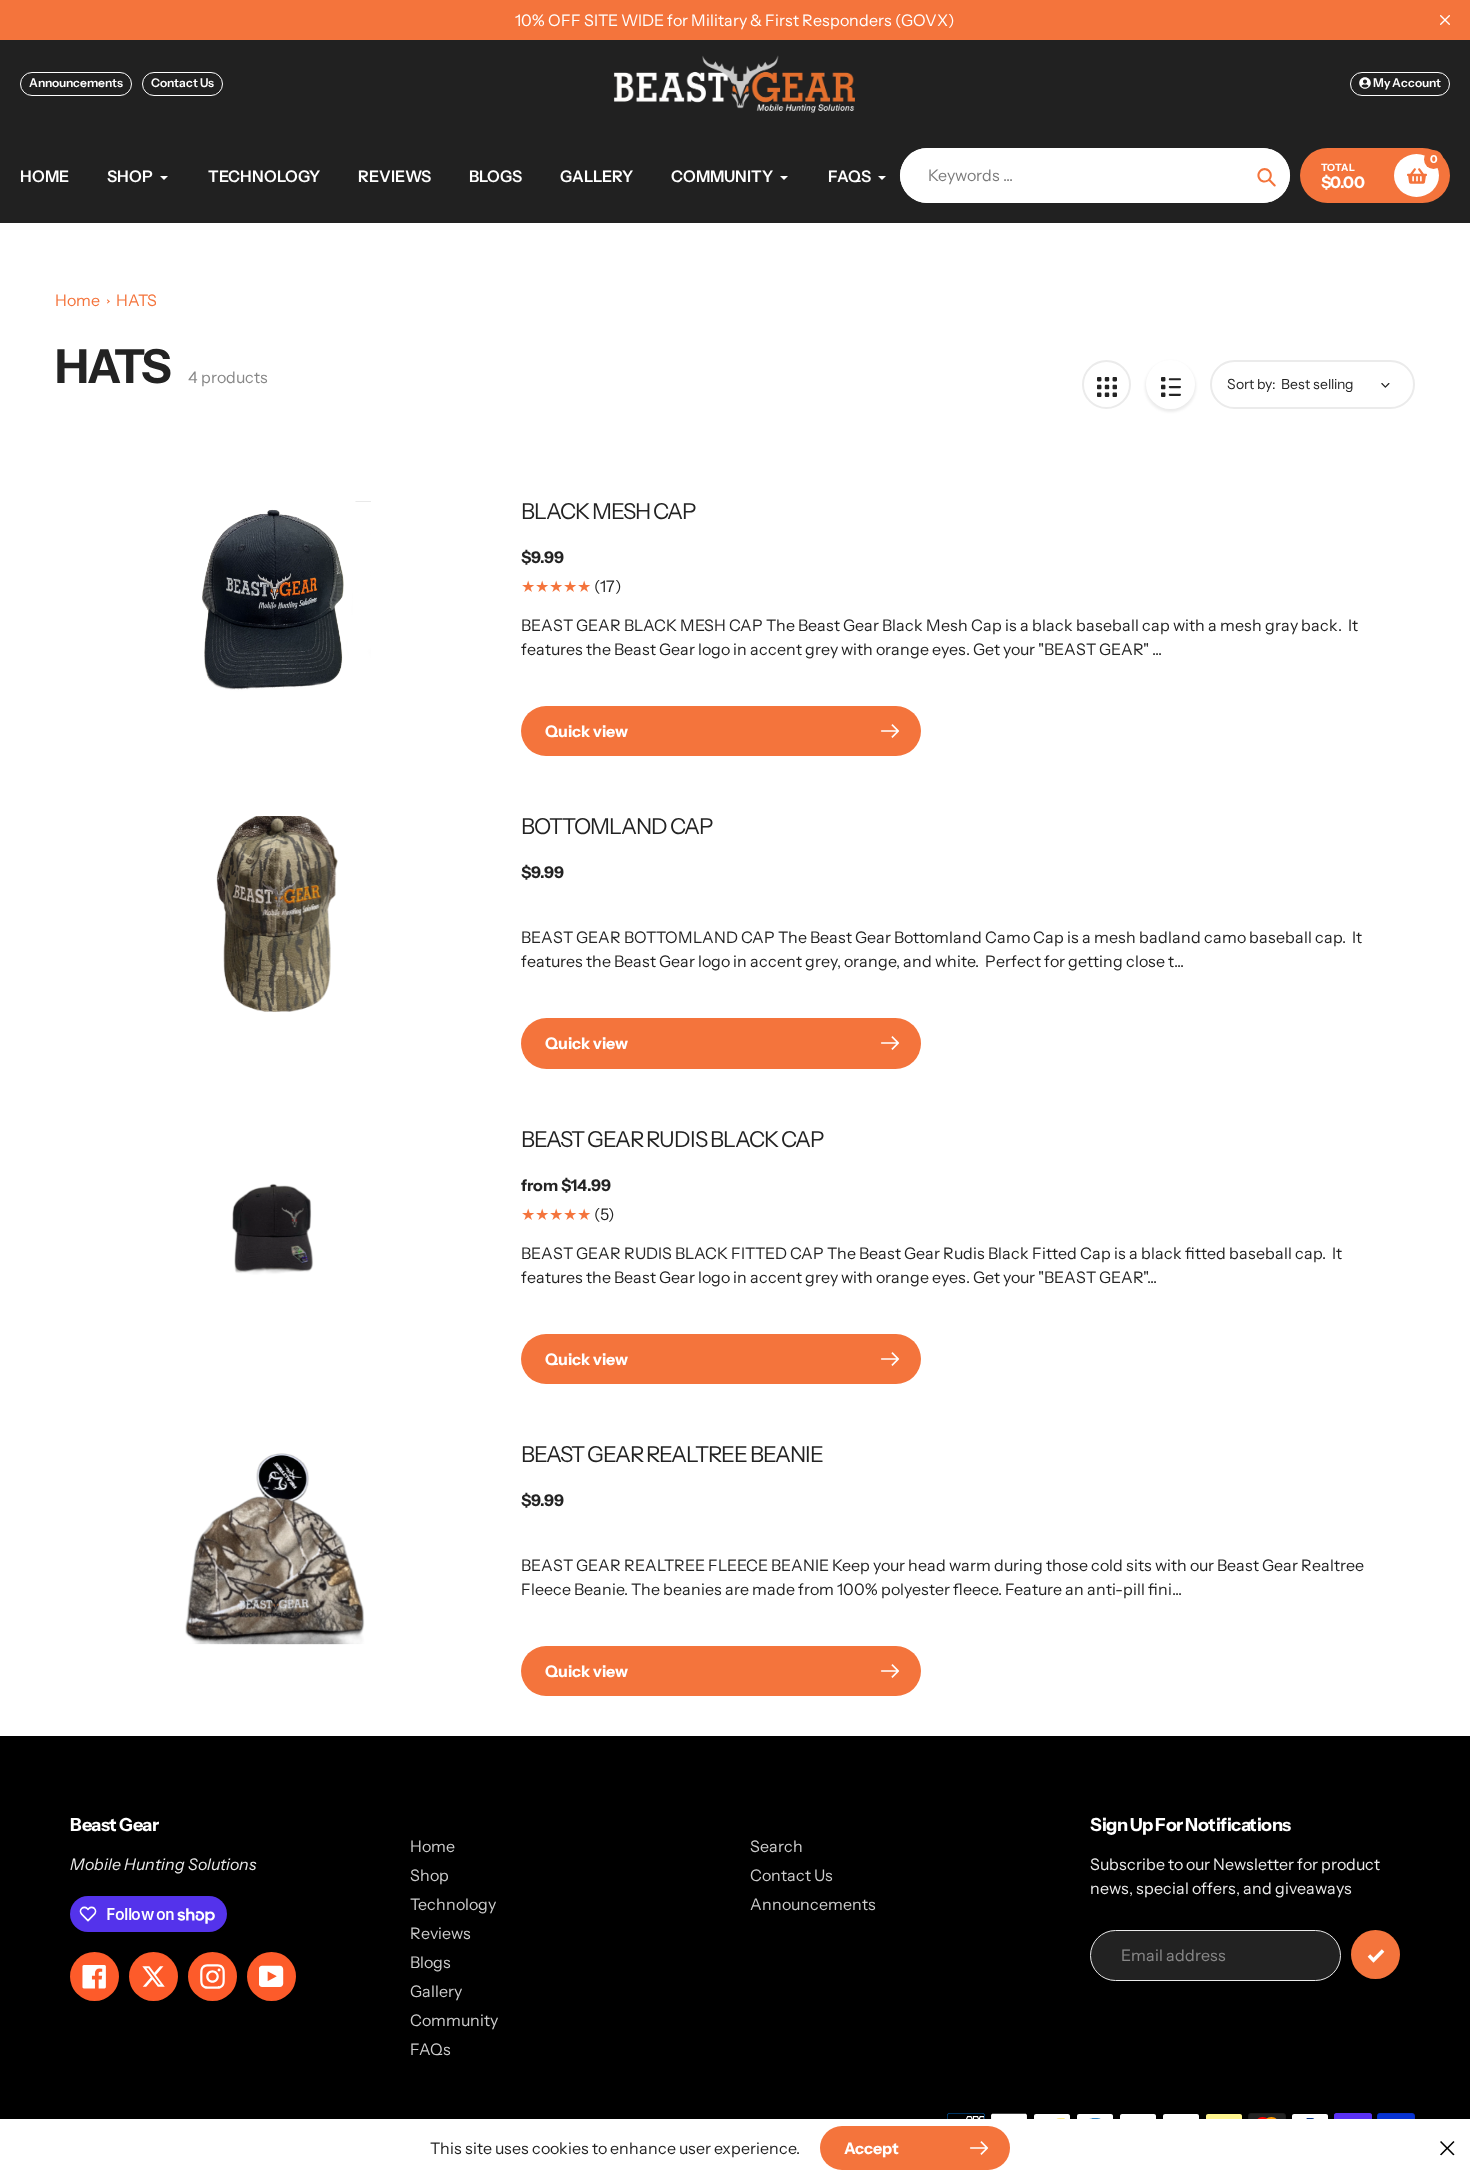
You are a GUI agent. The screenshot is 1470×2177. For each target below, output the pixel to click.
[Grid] (1106, 384)
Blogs (430, 1962)
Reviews (440, 1933)
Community (454, 2020)
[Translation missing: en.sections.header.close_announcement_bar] (1445, 20)
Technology (453, 1904)
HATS (136, 300)
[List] (1170, 384)
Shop (429, 1875)
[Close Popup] (1447, 2147)
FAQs (430, 2049)
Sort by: (1251, 384)
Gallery (436, 1991)
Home (77, 300)
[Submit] (1375, 1954)
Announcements (76, 82)
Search (776, 1846)
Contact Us (182, 82)
